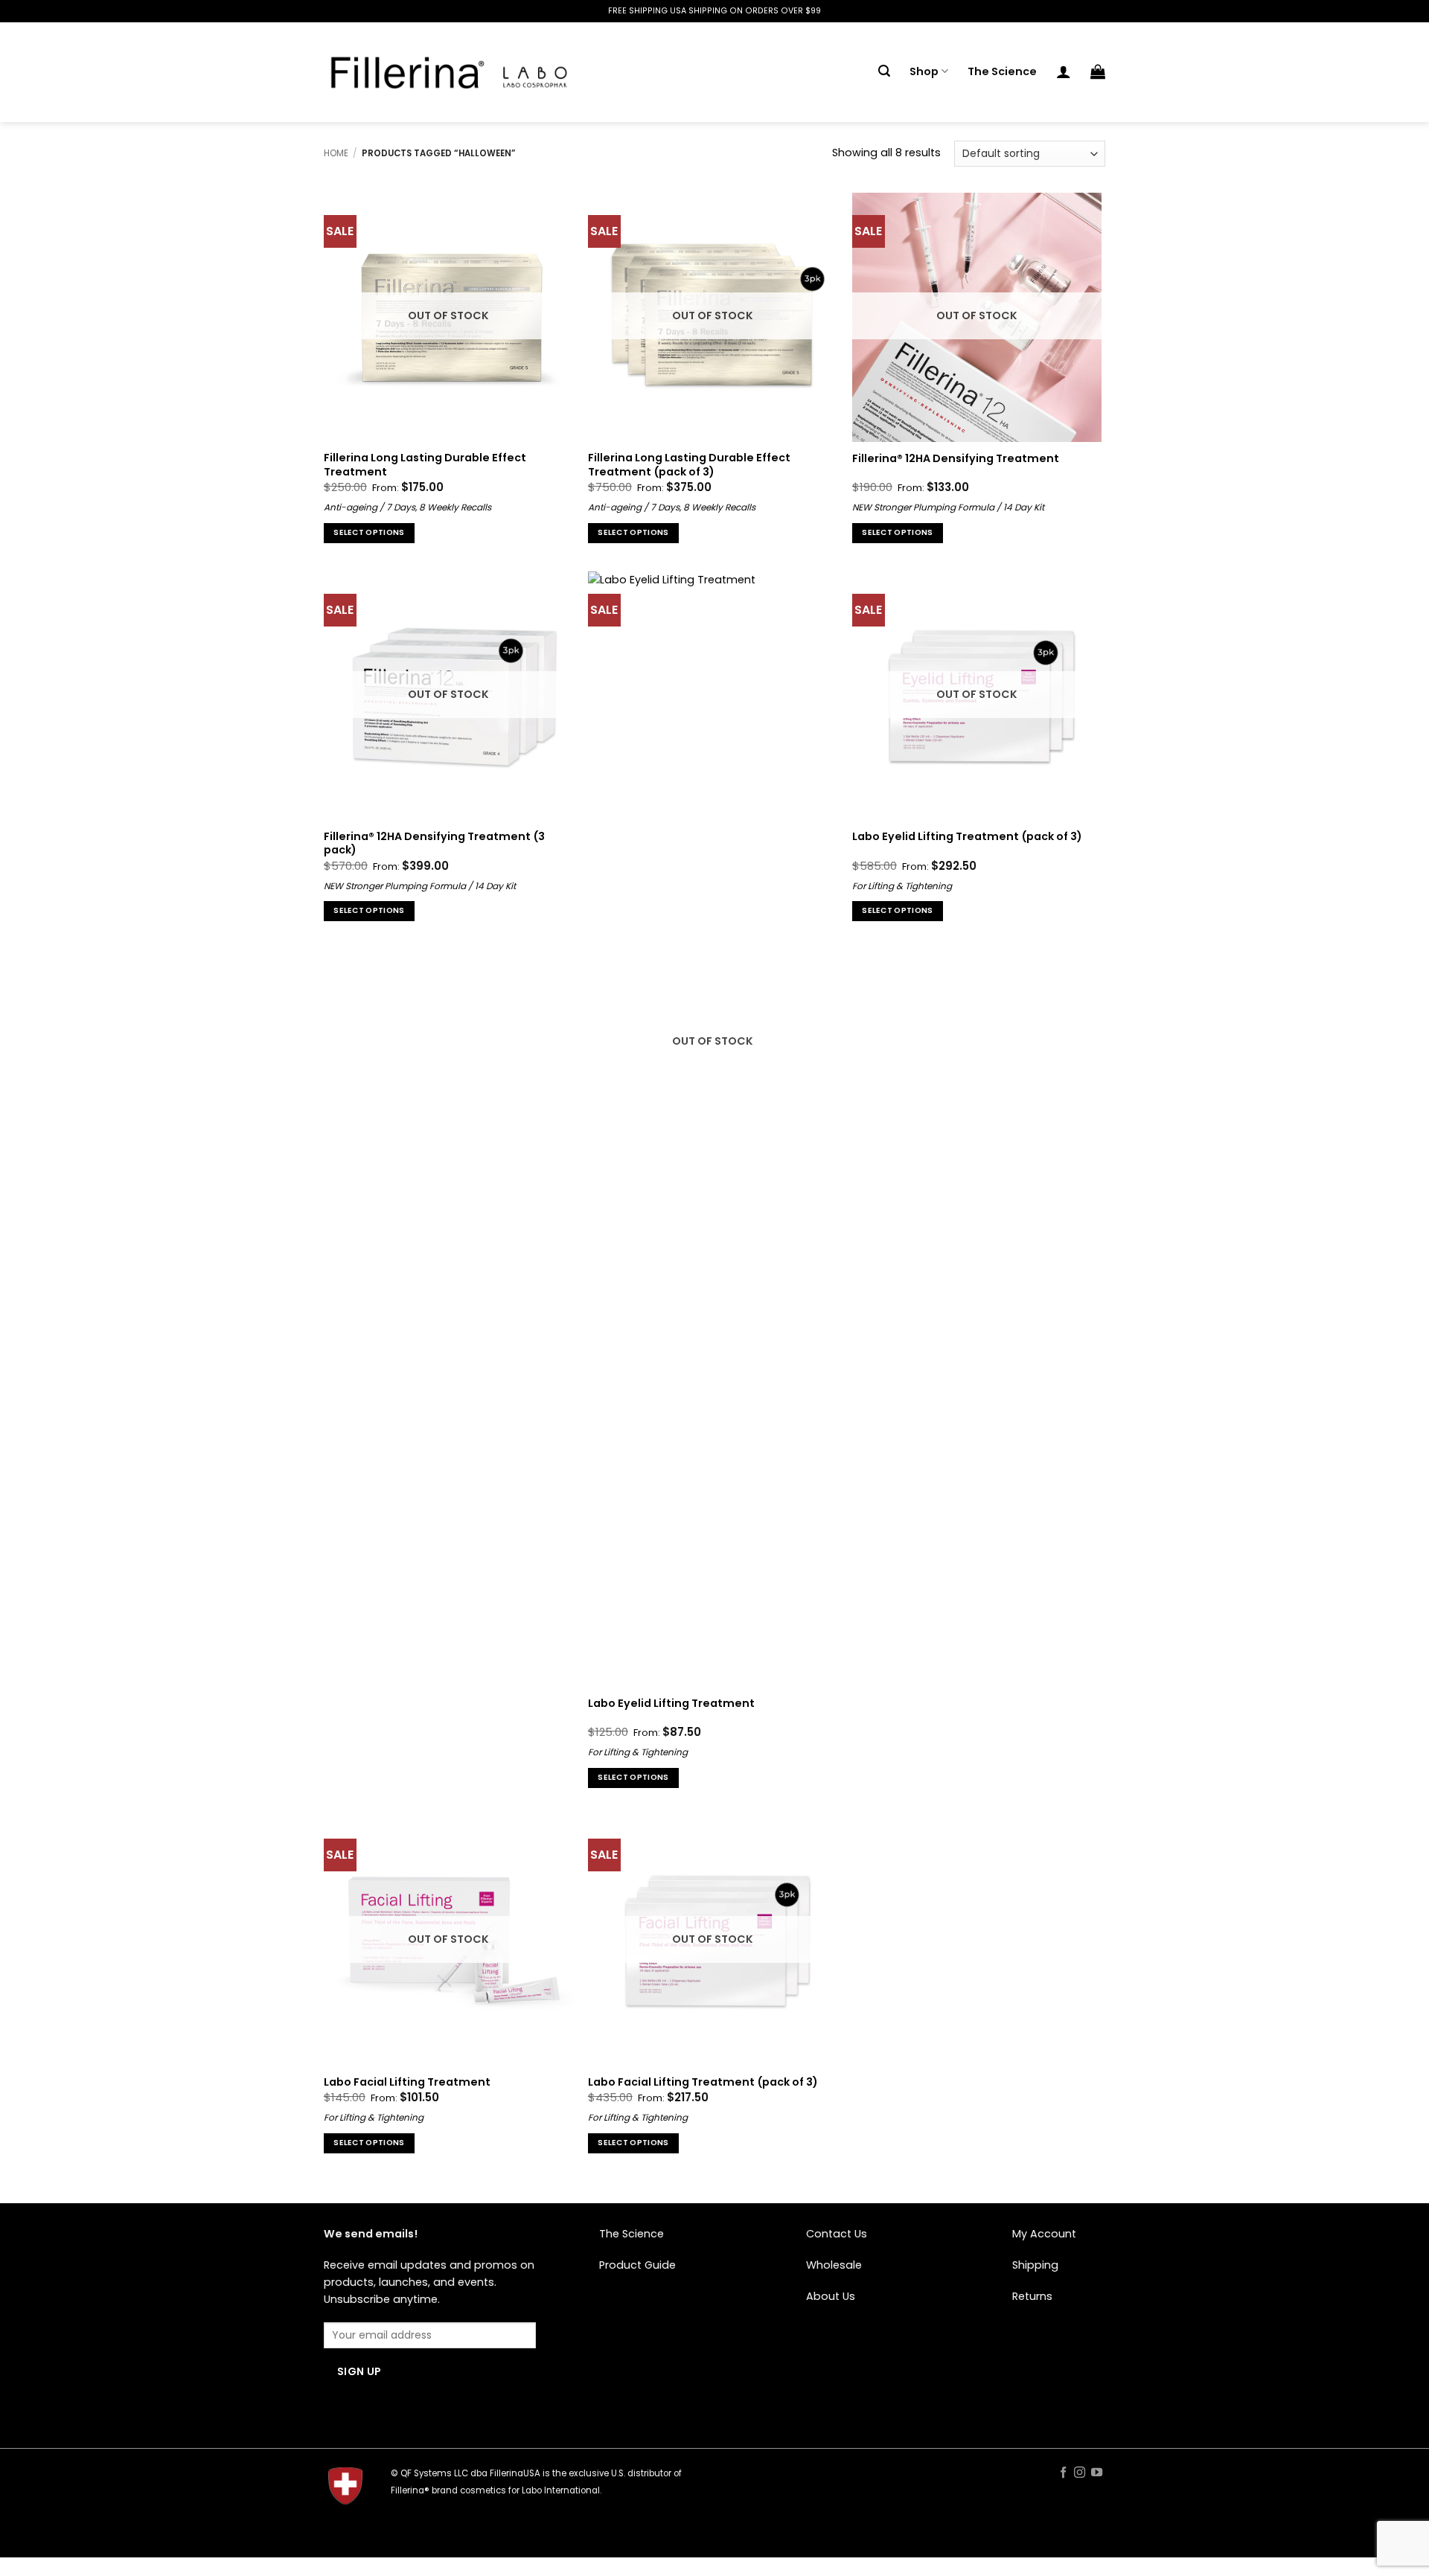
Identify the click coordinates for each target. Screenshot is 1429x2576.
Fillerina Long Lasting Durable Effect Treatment (425, 465)
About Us (831, 2296)
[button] (884, 71)
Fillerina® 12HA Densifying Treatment (956, 459)
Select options (369, 532)
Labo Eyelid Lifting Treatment (671, 1704)
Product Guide (637, 2265)
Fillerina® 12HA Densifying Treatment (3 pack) (434, 843)
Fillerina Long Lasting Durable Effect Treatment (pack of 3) (689, 465)
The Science (1002, 71)
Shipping (1035, 2265)
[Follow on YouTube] (1097, 2473)
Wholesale (834, 2265)
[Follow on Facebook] (1062, 2473)
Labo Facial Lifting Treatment (407, 2082)
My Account (1044, 2234)
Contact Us (837, 2234)
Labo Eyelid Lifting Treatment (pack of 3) (967, 837)
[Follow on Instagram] (1080, 2473)
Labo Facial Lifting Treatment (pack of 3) (703, 2082)
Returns (1032, 2296)
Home (336, 153)
